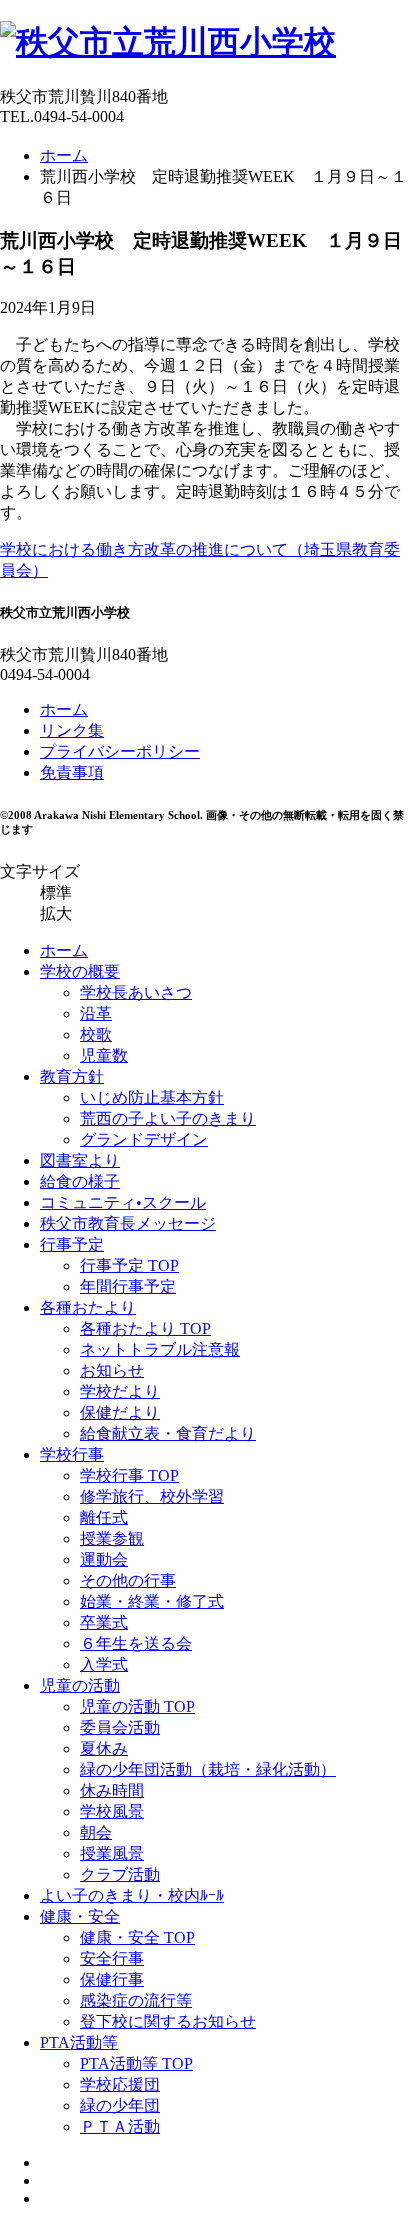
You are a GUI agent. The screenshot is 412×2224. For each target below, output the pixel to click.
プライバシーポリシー (120, 751)
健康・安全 (80, 1916)
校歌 (96, 1034)
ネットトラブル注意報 (160, 1349)
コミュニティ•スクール (123, 1202)
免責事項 (72, 772)
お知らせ (112, 1370)
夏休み (104, 1748)
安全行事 (112, 1958)
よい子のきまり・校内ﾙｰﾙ (132, 1895)
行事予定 (72, 1244)
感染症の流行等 (136, 2000)
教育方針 (72, 1076)
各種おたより (88, 1307)
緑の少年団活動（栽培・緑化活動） (208, 1769)
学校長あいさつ (136, 992)
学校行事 (72, 1454)
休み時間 (112, 1790)
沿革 (96, 1013)
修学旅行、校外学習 (152, 1496)
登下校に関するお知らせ (168, 2021)
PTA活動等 (79, 2042)
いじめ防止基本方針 (152, 1097)
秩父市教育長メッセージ (128, 1223)
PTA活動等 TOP (136, 2063)
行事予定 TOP (129, 1265)
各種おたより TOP (145, 1328)
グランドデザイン (144, 1139)
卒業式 (104, 1622)
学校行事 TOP (129, 1475)
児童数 (104, 1055)
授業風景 (112, 1853)
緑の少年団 (120, 2105)
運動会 (104, 1559)
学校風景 (112, 1811)
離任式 (104, 1517)
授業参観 (112, 1538)
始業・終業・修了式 (152, 1601)
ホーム (64, 155)
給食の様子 (80, 1181)
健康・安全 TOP (137, 1937)
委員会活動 (120, 1727)
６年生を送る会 (136, 1643)
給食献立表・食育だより (168, 1433)
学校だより (120, 1391)
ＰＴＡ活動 (120, 2126)
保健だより (120, 1412)
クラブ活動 (120, 1874)
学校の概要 (80, 971)
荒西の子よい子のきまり (168, 1118)
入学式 (104, 1664)
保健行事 (112, 1979)
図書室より (80, 1160)
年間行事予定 (128, 1286)
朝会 (96, 1832)
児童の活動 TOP (137, 1706)
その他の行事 (128, 1580)
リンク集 (72, 730)
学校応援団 (120, 2084)
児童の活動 (80, 1685)
